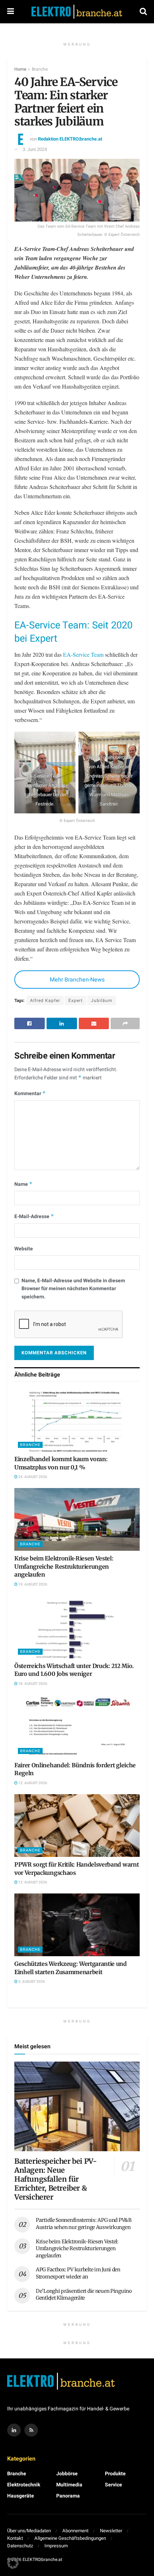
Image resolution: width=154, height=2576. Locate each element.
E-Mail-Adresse (34, 1216)
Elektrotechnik (24, 2485)
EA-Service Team (83, 654)
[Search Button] (143, 12)
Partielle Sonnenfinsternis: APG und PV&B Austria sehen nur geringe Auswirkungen (84, 2224)
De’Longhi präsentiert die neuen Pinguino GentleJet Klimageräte (84, 2295)
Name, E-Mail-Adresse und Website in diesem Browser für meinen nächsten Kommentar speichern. (73, 1289)
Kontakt (15, 2538)
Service (114, 2485)
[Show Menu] (11, 12)
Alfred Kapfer (45, 1001)
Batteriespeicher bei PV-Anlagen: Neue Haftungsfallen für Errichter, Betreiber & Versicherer (56, 2179)
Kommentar (30, 1094)
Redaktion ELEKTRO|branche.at (70, 139)
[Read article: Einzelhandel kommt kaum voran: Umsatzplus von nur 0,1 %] (77, 1420)
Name (23, 1184)
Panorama (68, 2496)
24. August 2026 (32, 1477)
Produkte (115, 2474)
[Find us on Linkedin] (14, 2430)
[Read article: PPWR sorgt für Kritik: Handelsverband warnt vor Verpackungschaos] (77, 1826)
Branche (40, 69)
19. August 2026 (32, 1584)
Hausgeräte (21, 2496)
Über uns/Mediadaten (29, 2531)
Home (20, 69)
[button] (13, 2563)
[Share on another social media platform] (125, 1023)
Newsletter (111, 2531)
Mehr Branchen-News (77, 980)
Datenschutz (20, 2546)
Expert (76, 1001)
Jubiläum (102, 1001)
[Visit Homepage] (77, 12)
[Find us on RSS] (31, 2430)
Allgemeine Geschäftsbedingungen (70, 2538)
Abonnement (75, 2531)
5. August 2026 (31, 1982)
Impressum (56, 2546)
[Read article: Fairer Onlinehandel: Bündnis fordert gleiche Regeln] (77, 1726)
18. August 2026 (32, 1684)
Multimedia (69, 2485)
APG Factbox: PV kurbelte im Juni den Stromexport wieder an (78, 2273)
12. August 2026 (32, 1783)
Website (24, 1249)
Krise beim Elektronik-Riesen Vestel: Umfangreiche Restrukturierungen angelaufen (64, 1566)
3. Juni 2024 (35, 149)
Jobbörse (67, 2474)
